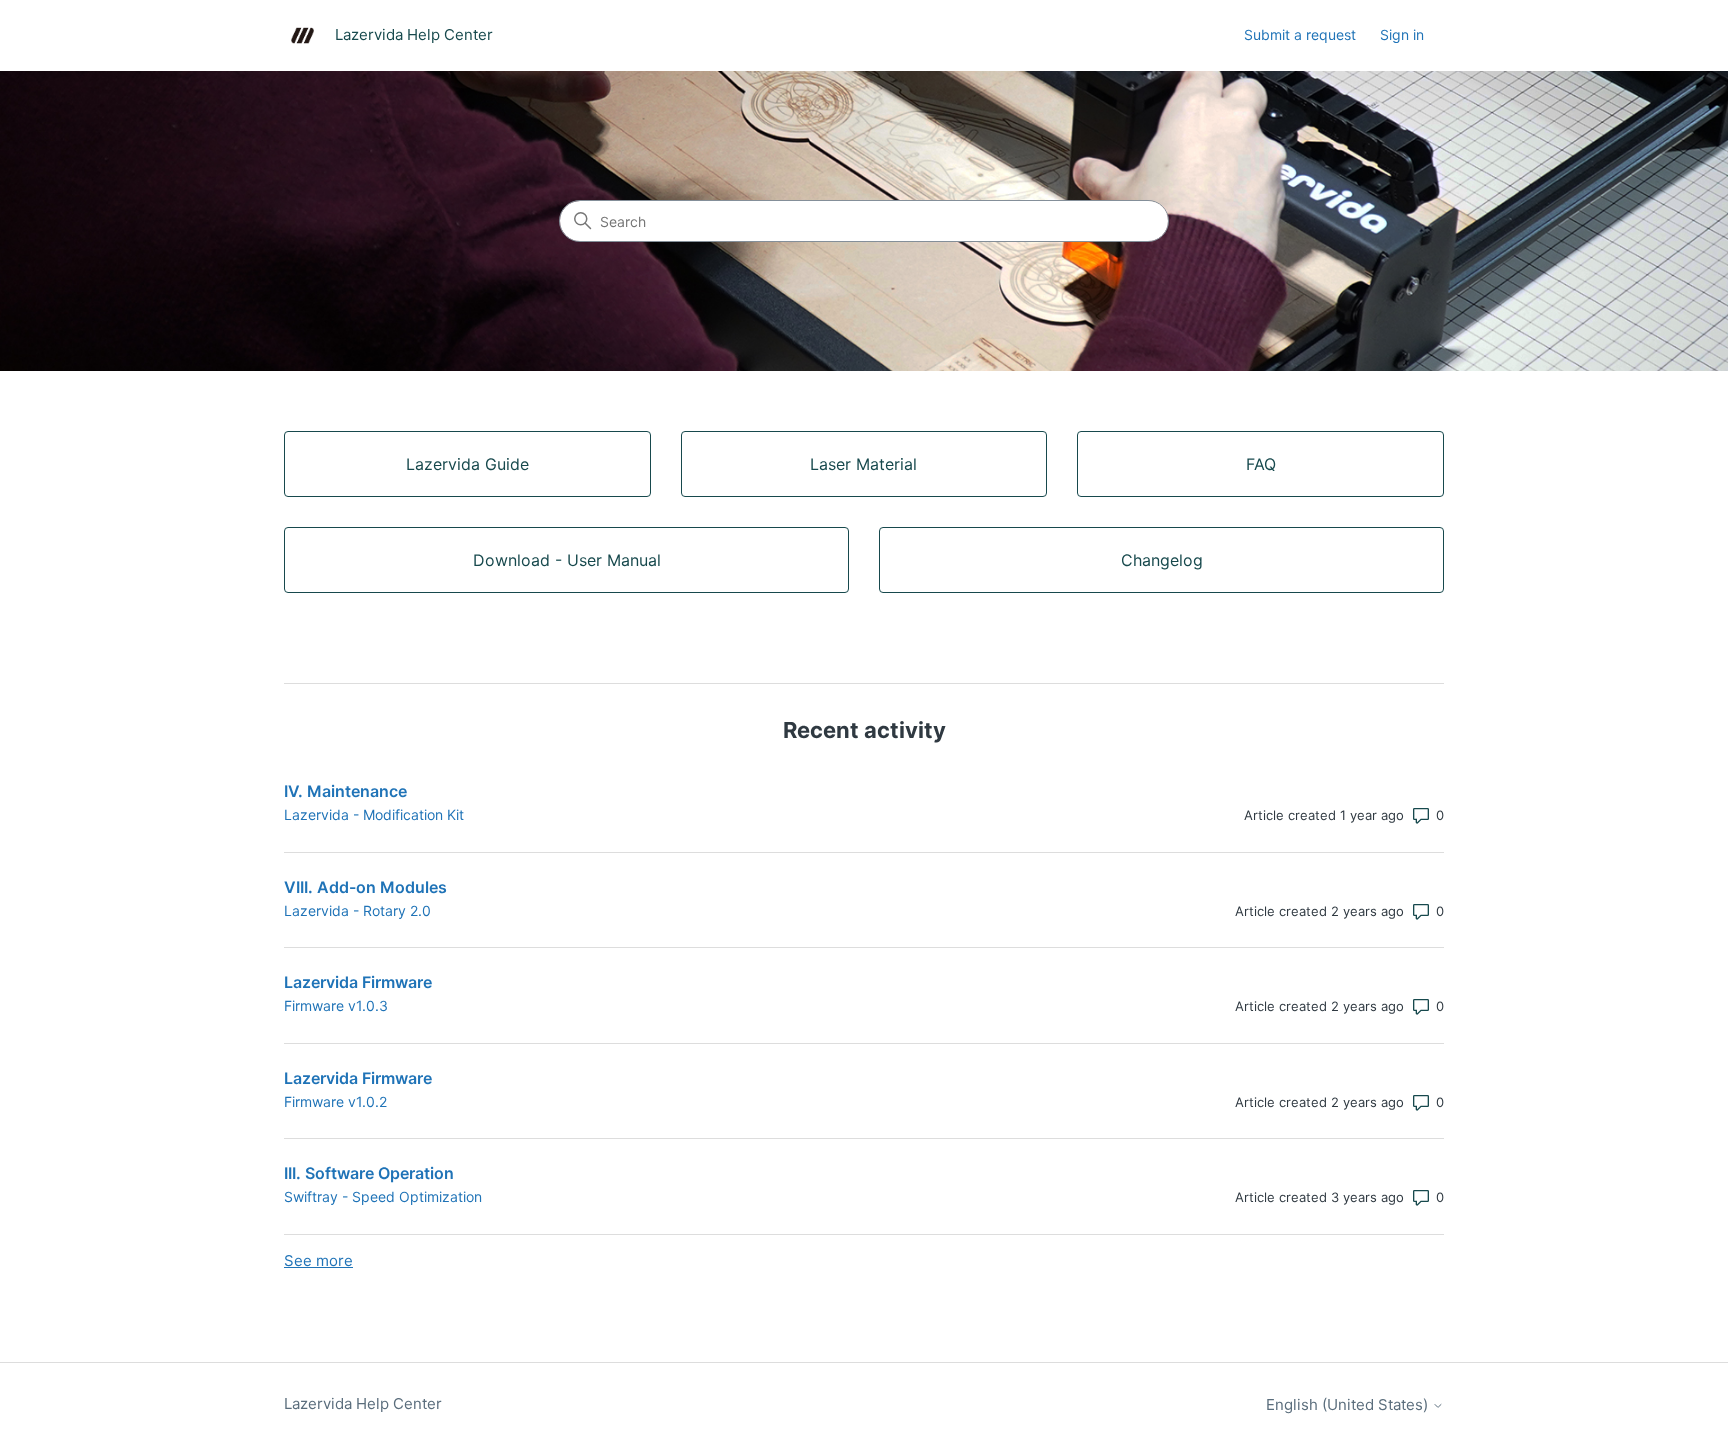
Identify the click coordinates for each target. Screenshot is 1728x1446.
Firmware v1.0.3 (336, 1005)
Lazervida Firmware (358, 982)
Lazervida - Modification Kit (374, 814)
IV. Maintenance (345, 791)
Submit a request (1300, 34)
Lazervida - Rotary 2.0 (357, 910)
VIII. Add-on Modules (365, 887)
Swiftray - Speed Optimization (383, 1196)
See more (318, 1260)
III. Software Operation (369, 1173)
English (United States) (1349, 1404)
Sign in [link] (1402, 34)
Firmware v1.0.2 (335, 1101)
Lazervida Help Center (363, 1403)
